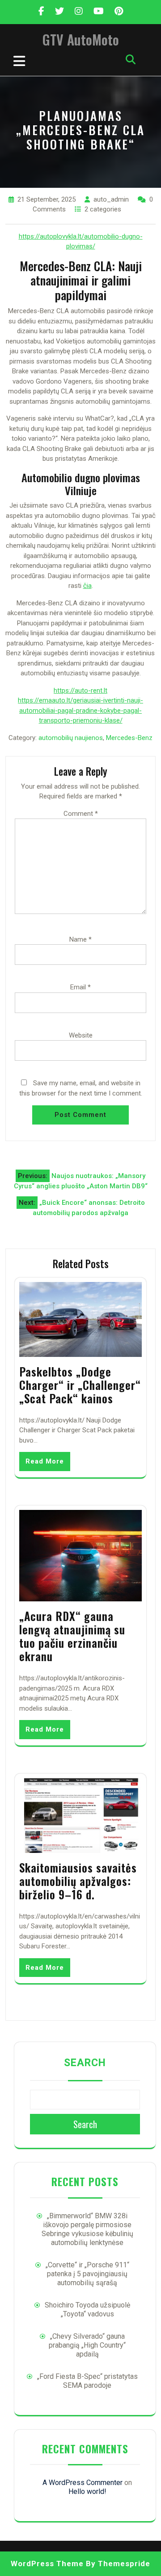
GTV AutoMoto (81, 39)
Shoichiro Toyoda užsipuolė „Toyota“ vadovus (87, 2309)
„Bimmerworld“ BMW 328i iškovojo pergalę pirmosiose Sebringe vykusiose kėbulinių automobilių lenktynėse (87, 2229)
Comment (81, 814)
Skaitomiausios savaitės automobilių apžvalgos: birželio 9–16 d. (78, 1881)
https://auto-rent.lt (80, 691)
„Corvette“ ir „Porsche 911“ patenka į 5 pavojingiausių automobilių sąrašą (87, 2274)
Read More (45, 1461)
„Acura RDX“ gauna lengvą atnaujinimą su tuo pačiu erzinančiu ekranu (72, 1636)
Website (81, 1035)
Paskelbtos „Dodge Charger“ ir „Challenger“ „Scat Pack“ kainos (80, 1385)
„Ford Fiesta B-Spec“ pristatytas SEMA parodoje (87, 2381)
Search (85, 2063)
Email (80, 987)
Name (80, 939)
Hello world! (87, 2491)
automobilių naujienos (71, 738)
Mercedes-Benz (129, 738)
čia (87, 586)
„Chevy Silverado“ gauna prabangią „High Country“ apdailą (87, 2345)
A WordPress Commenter (83, 2483)
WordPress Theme (47, 2564)
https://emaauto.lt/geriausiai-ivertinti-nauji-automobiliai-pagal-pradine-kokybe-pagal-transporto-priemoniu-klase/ (80, 710)
